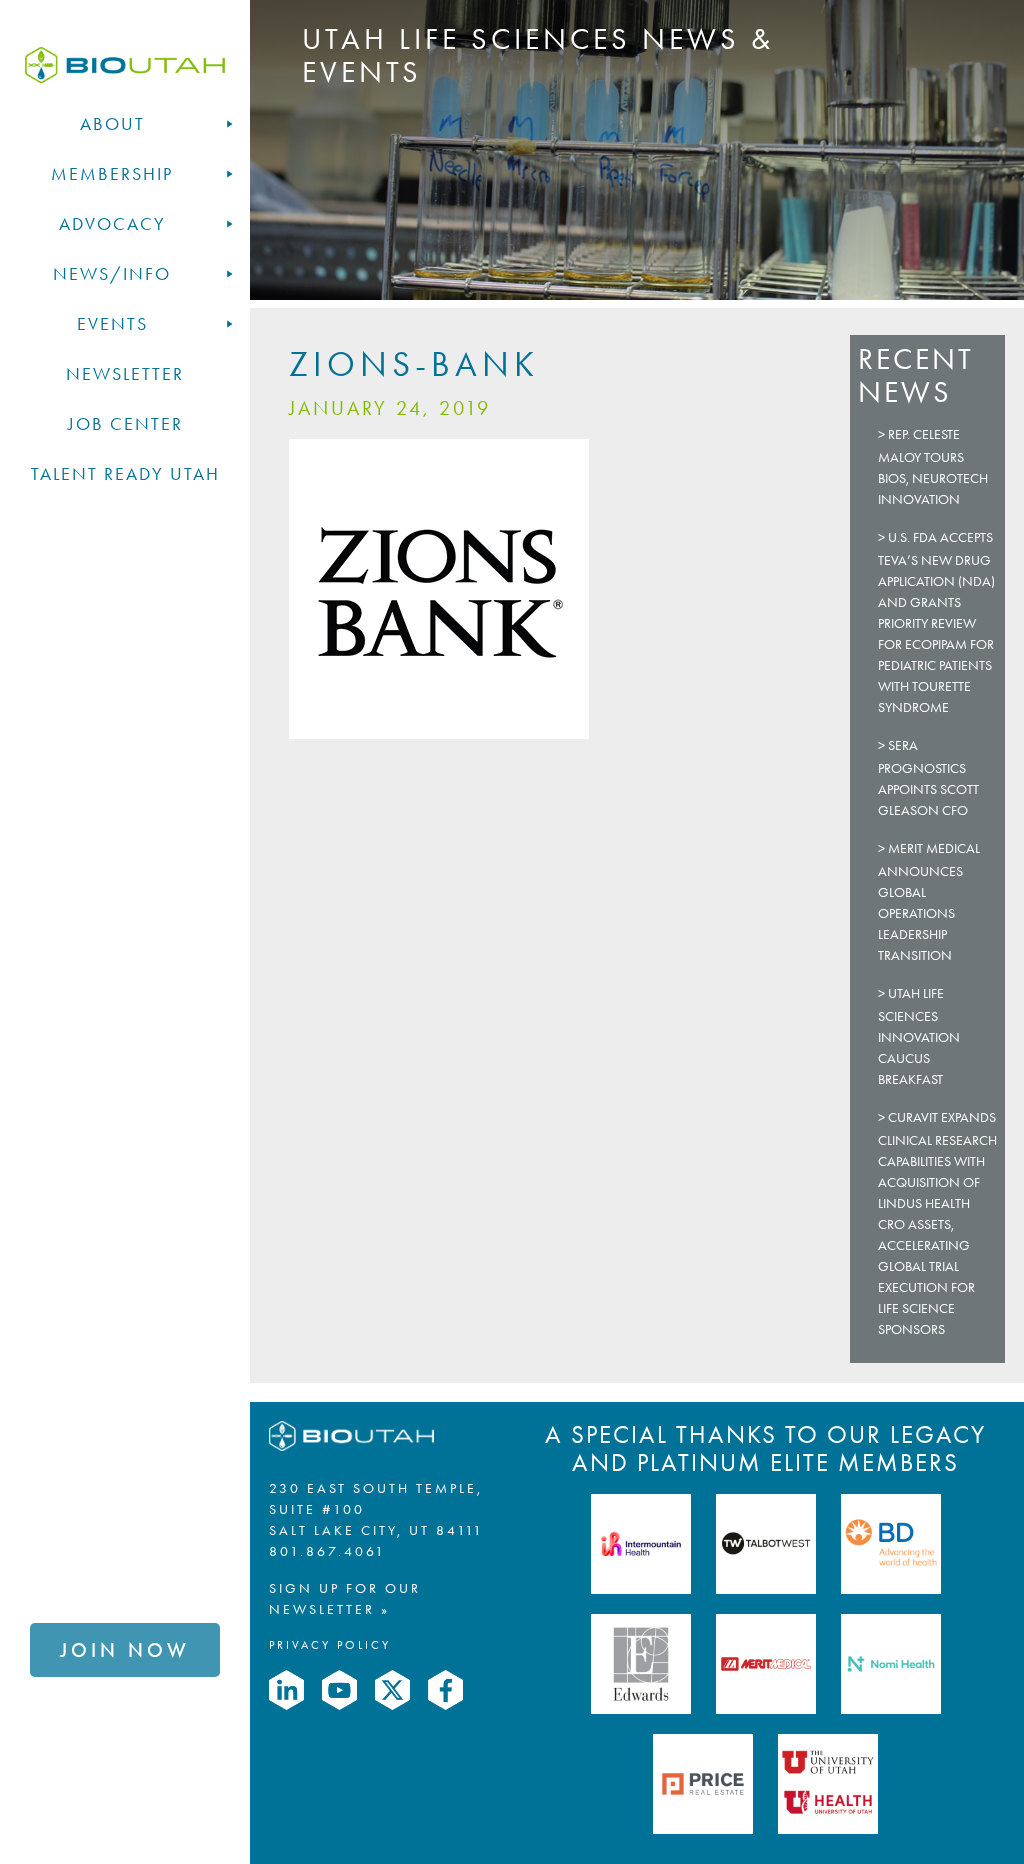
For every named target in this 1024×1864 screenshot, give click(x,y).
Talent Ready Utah (125, 474)
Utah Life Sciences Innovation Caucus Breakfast (919, 1036)
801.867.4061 (327, 1551)
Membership (112, 174)
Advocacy (112, 224)
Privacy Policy (330, 1645)
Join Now (125, 1650)
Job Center (125, 424)
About (112, 124)
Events (112, 324)
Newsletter (125, 374)
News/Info (112, 274)
